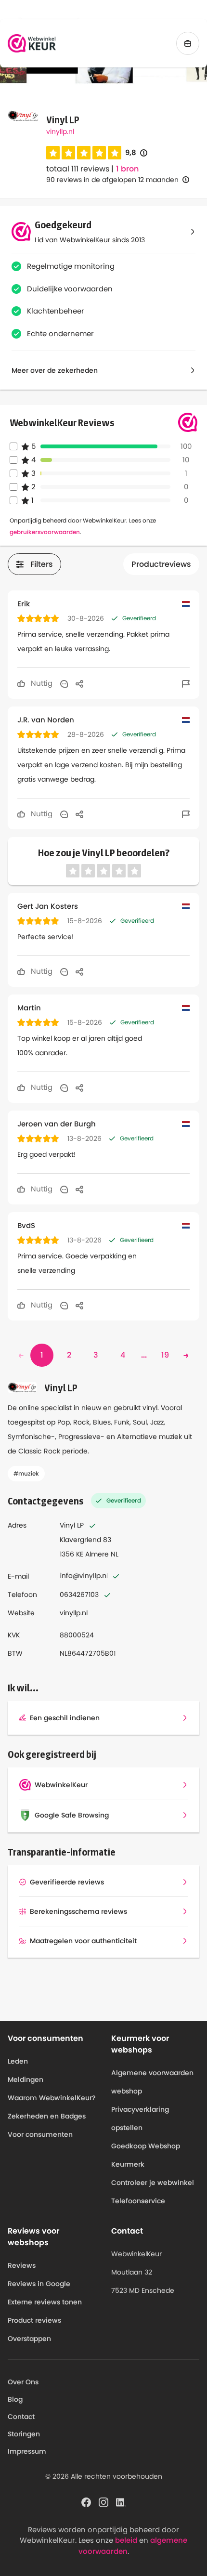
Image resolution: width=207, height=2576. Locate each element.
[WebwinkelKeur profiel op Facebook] (86, 2501)
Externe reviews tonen (45, 2302)
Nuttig (41, 683)
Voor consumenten (40, 2134)
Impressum (27, 2451)
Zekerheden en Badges (47, 2116)
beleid (126, 2540)
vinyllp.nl (60, 131)
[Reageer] (64, 683)
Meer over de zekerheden (55, 370)
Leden (18, 2061)
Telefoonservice (138, 2201)
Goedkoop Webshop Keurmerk (146, 2155)
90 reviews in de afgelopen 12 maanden (112, 180)
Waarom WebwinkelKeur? (52, 2098)
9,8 (136, 153)
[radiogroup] (84, 153)
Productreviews (161, 564)
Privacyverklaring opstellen (140, 2118)
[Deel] (79, 683)
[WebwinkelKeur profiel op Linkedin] (121, 2501)
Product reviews (34, 2320)
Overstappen (29, 2339)
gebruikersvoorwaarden (45, 532)
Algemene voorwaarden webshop (152, 2082)
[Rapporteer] (186, 683)
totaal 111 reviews (78, 169)
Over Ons (23, 2382)
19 (165, 1355)
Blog (15, 2399)
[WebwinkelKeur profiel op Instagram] (103, 2501)
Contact (21, 2417)
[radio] (53, 153)
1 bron (127, 169)
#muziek (26, 1473)
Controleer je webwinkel (153, 2183)
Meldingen (26, 2079)
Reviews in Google (39, 2284)
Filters (42, 564)
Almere (97, 1554)
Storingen (24, 2434)
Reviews (22, 2265)
